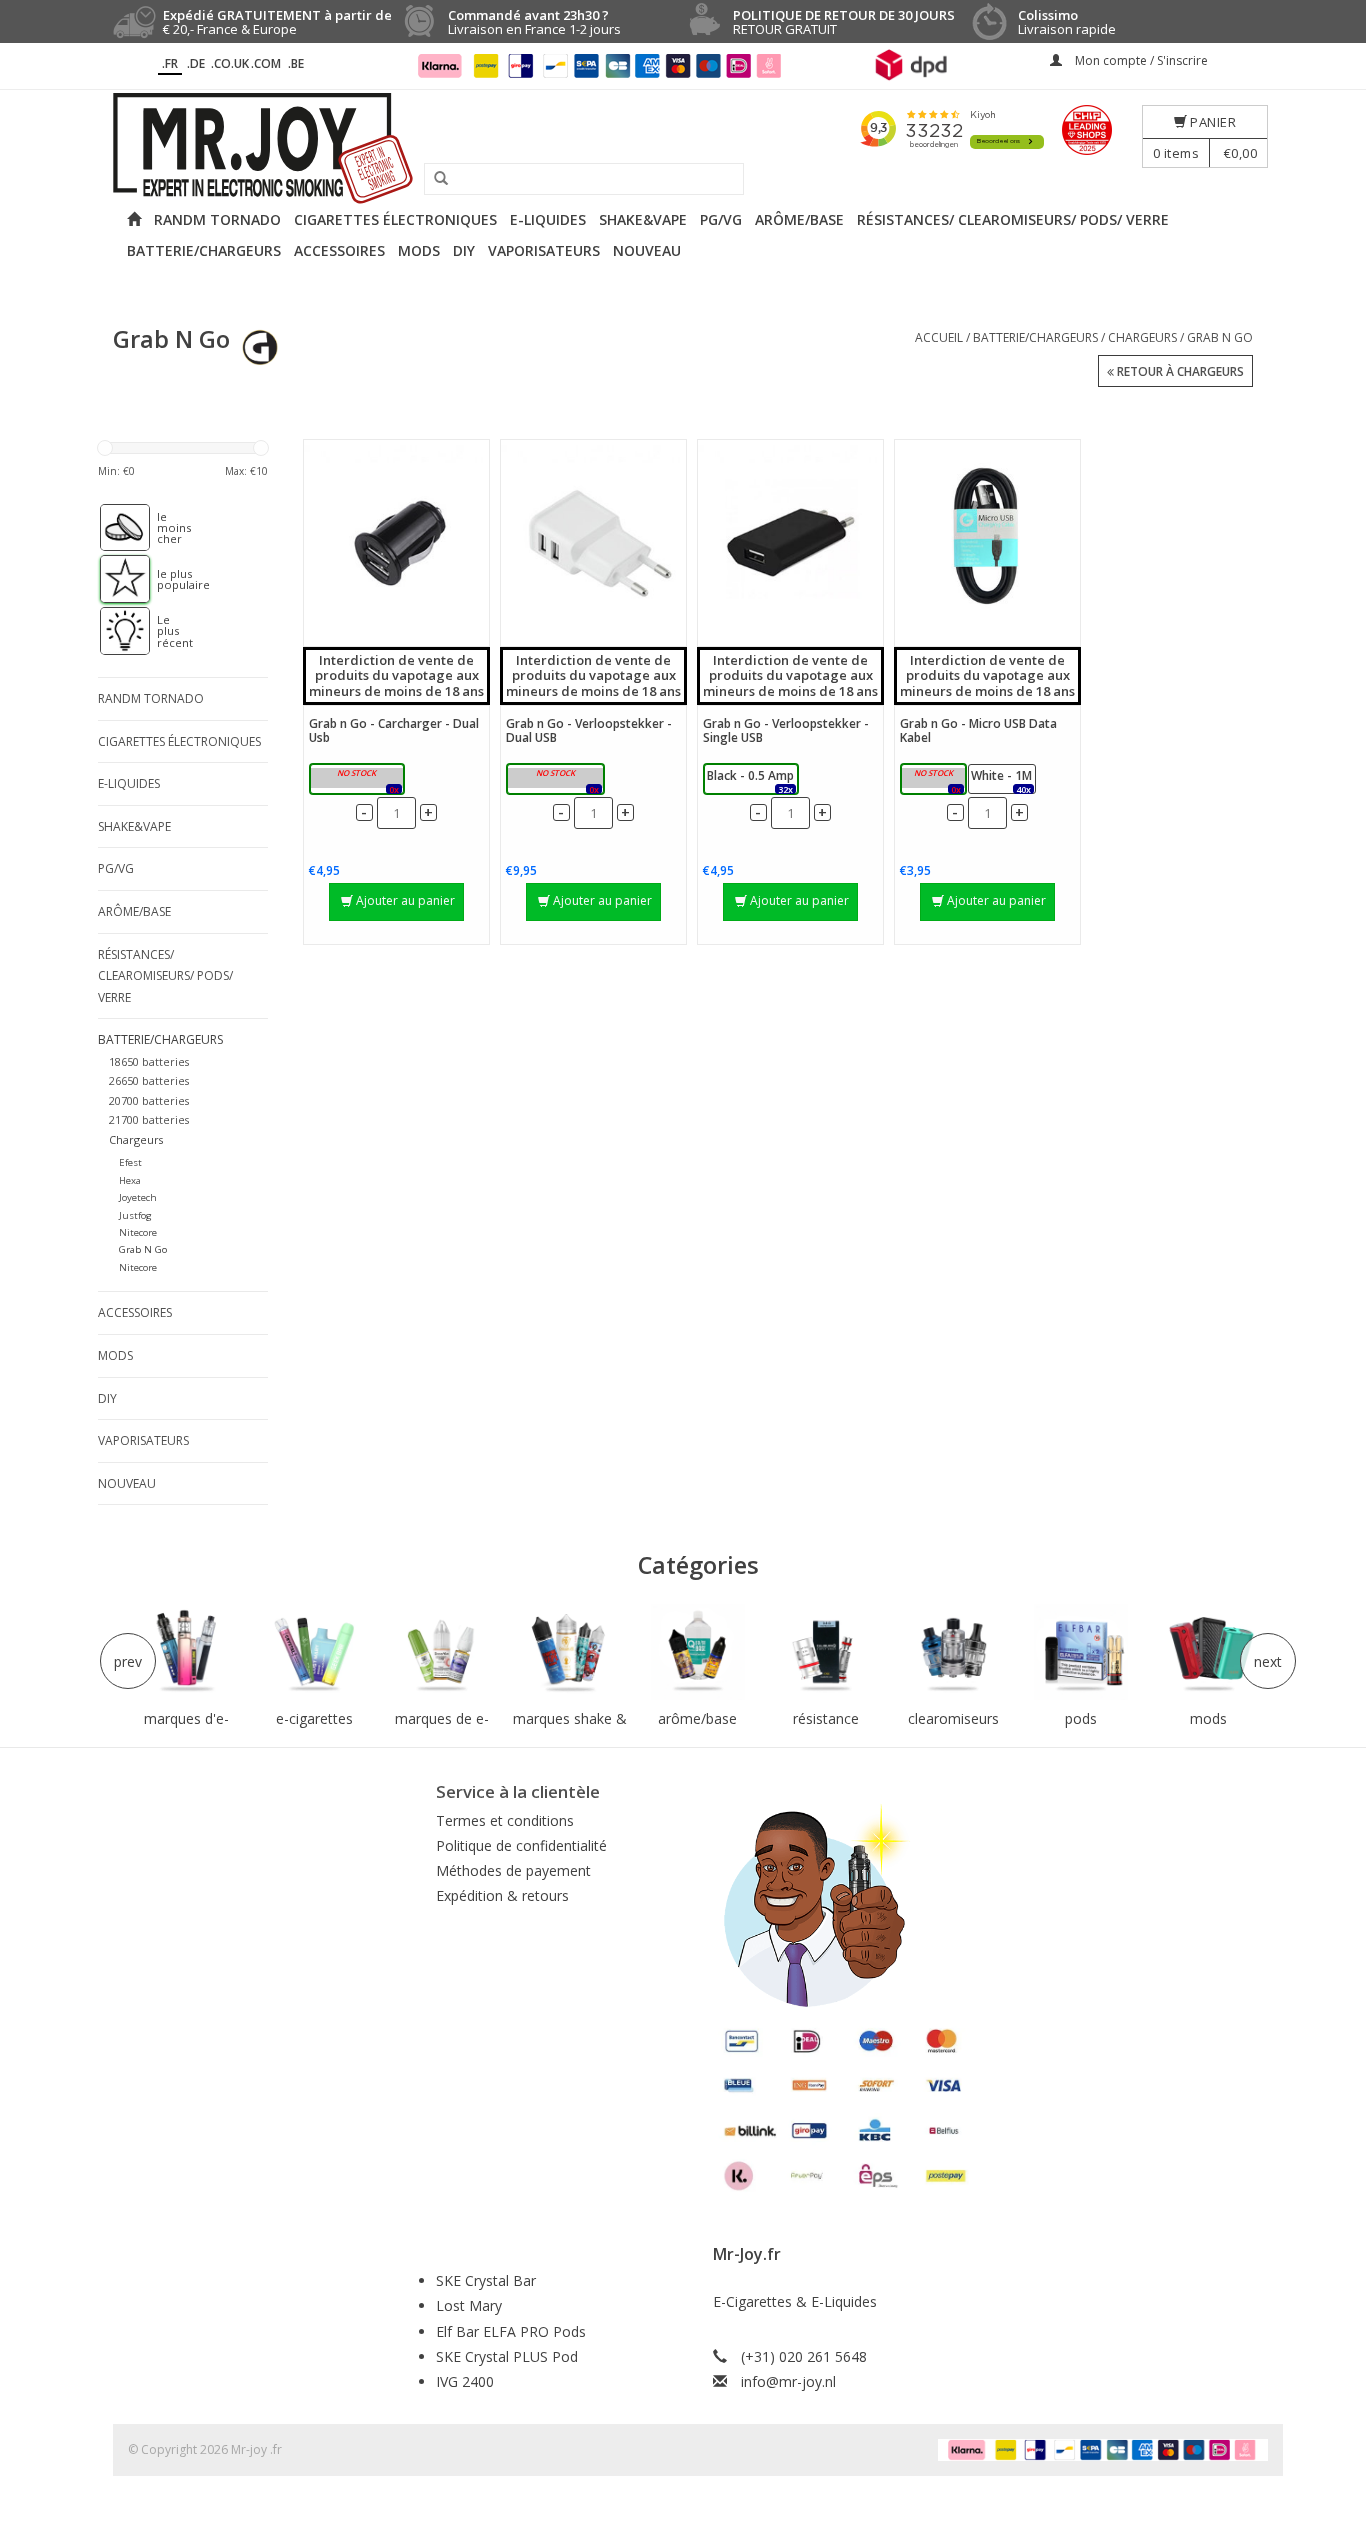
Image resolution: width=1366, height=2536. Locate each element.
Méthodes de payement (513, 1870)
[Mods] (1209, 1652)
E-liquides (548, 219)
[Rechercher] (434, 179)
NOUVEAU (647, 250)
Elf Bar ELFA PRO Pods (511, 2331)
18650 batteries (149, 1061)
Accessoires (339, 250)
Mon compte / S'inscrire (1140, 60)
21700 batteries (149, 1119)
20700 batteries (149, 1100)
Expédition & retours (502, 1895)
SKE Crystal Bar (486, 2280)
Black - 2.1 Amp (356, 780)
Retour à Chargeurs (1179, 371)
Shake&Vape (643, 219)
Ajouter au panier (405, 900)
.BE (296, 63)
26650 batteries (149, 1080)
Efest (130, 1162)
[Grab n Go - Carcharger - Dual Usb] (396, 537)
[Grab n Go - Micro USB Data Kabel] (987, 537)
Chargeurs (1142, 337)
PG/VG (721, 219)
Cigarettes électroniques (395, 219)
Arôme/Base (799, 219)
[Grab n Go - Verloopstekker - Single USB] (790, 537)
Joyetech (138, 1197)
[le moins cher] (115, 528)
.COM (266, 63)
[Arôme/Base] (698, 1652)
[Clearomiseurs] (953, 1652)
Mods (419, 250)
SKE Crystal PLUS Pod (507, 2356)
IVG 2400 (465, 2381)
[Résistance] (826, 1652)
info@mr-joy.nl (788, 2381)
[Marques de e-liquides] (442, 1652)
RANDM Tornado (217, 219)
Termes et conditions (505, 1820)
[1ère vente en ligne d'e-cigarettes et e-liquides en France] (683, 148)
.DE (196, 63)
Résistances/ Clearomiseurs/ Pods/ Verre (1013, 219)
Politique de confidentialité (521, 1845)
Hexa (130, 1180)
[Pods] (1081, 1652)
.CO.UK (230, 63)
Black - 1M (933, 780)
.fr (170, 63)
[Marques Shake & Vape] (570, 1652)
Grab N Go (1220, 337)
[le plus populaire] (115, 579)
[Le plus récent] (115, 631)
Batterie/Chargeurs (204, 250)
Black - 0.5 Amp (750, 780)
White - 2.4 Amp (555, 780)
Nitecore (138, 1232)
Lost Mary (469, 2305)
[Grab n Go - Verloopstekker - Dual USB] (593, 537)
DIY (464, 250)
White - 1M (1001, 780)
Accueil (939, 337)
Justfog (135, 1215)
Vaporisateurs (544, 250)
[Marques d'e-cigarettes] (187, 1652)
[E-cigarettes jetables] (315, 1652)
